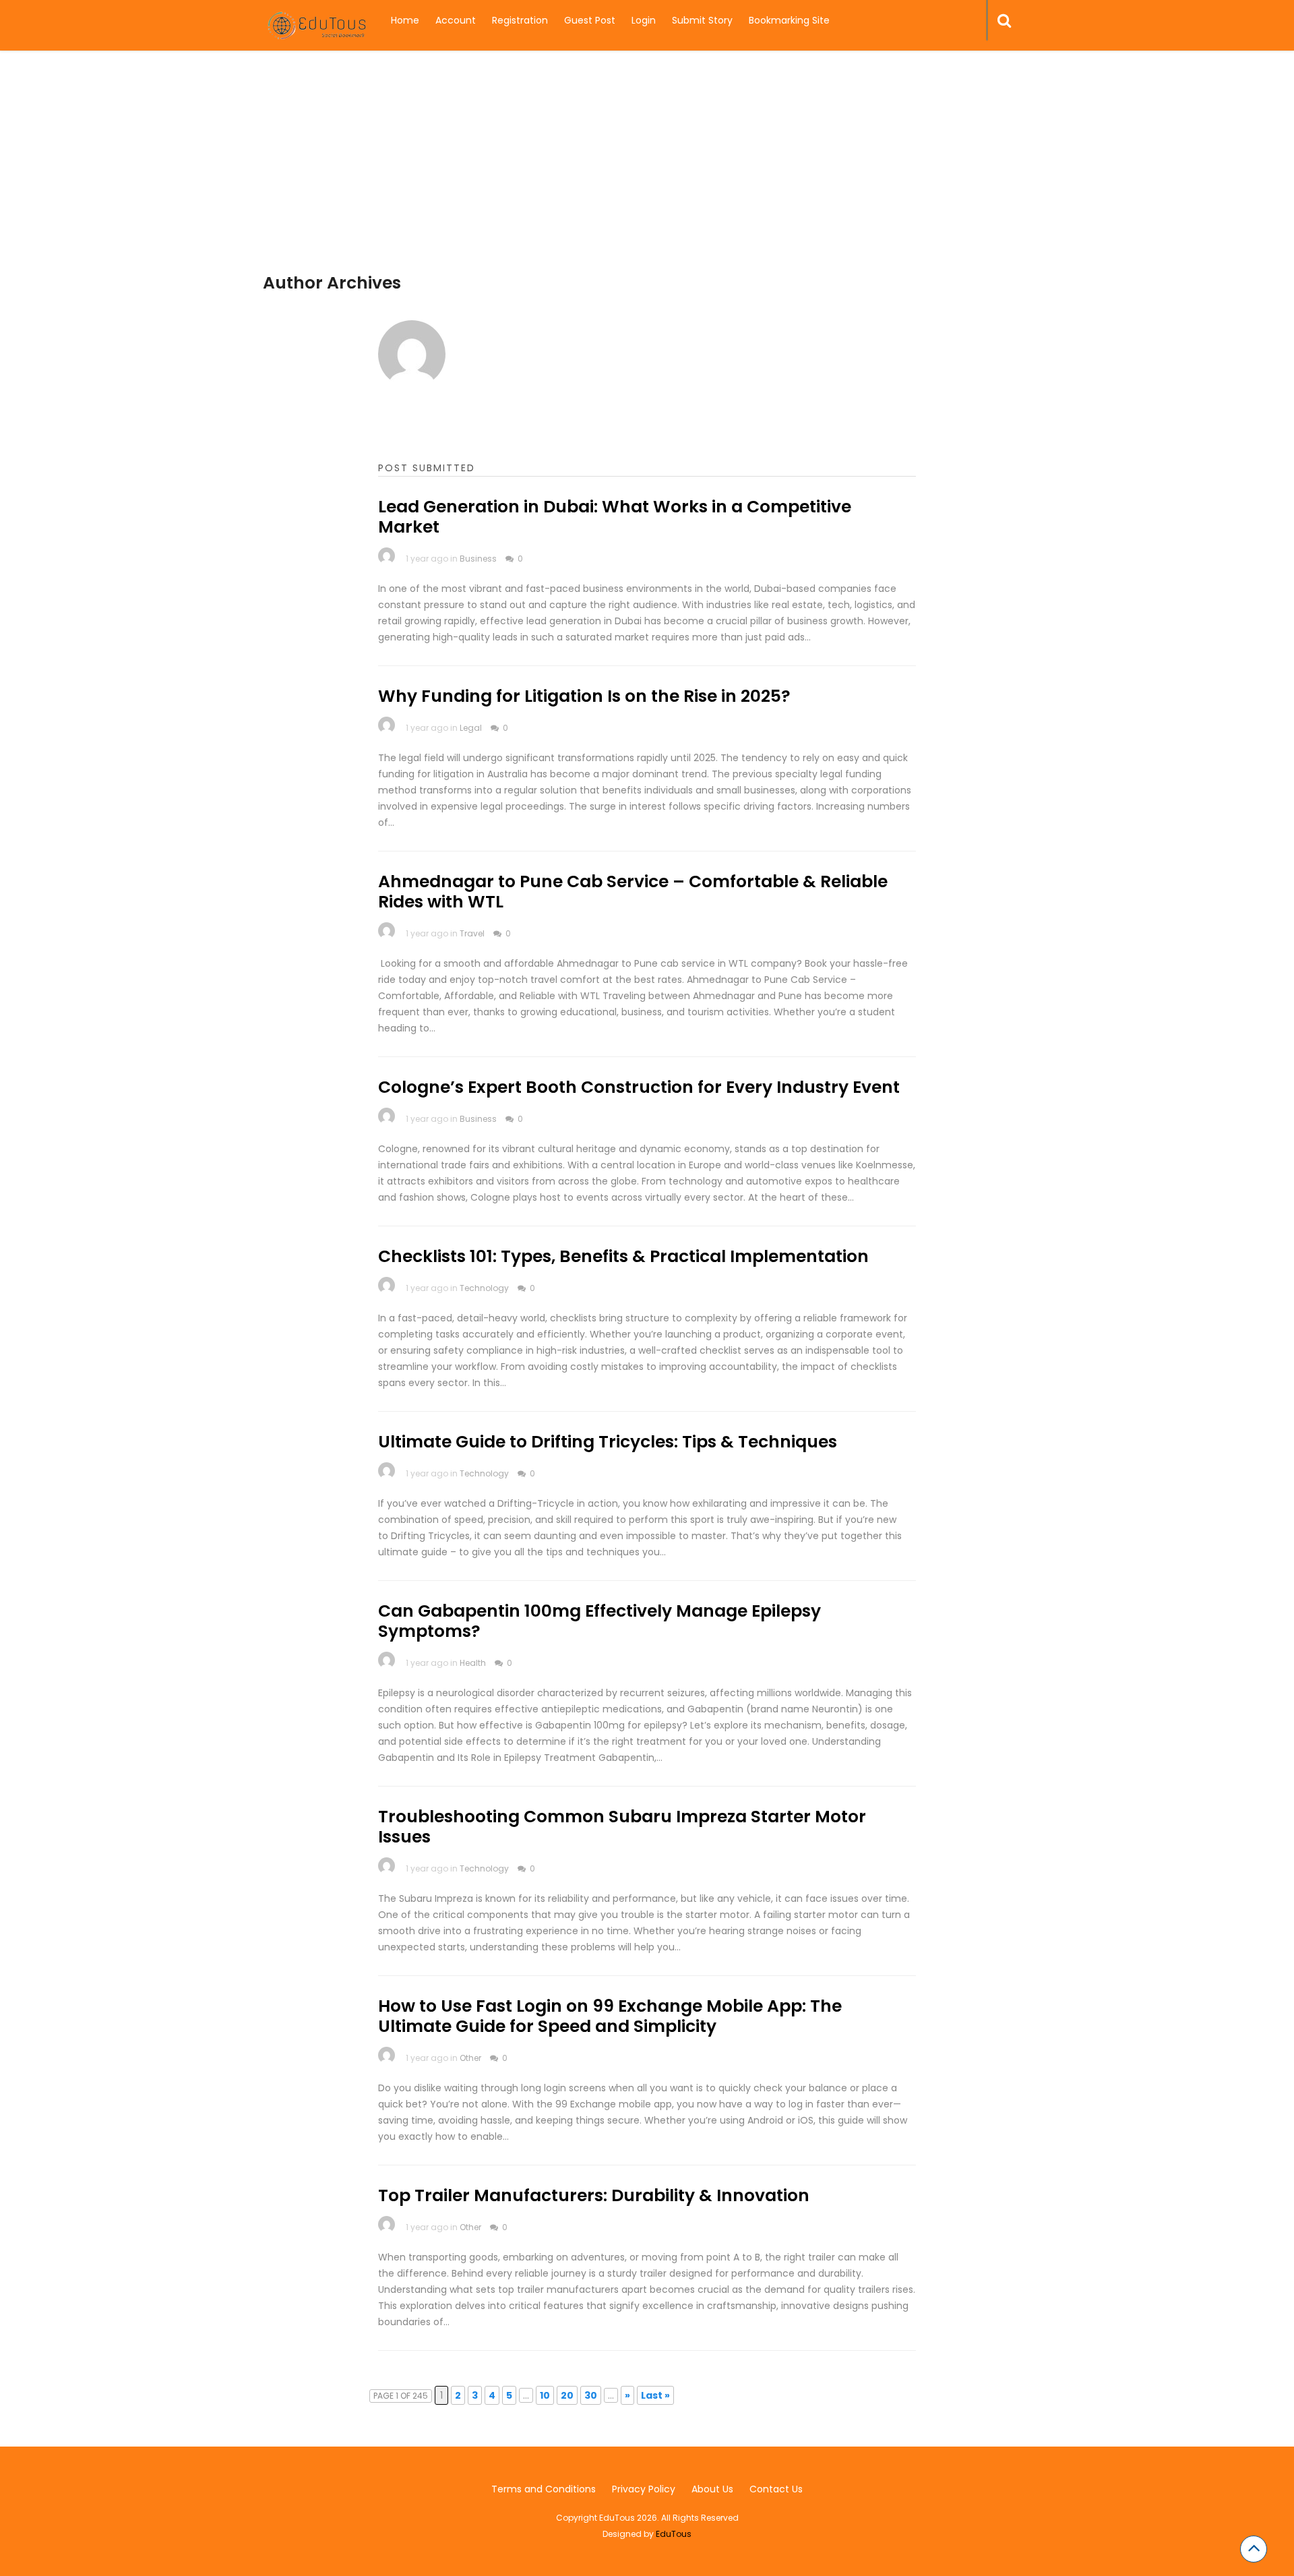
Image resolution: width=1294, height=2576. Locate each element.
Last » (655, 2395)
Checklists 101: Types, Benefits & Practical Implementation (623, 1256)
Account (456, 20)
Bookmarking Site (789, 20)
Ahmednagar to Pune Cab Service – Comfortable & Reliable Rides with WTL (633, 892)
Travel (472, 933)
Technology (484, 1288)
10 (545, 2395)
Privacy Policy (644, 2489)
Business (478, 559)
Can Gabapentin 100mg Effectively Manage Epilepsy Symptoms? (599, 1621)
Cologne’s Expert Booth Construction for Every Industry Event (639, 1087)
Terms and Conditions (544, 2489)
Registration (520, 20)
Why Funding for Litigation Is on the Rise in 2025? (584, 696)
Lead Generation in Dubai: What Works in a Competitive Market (615, 517)
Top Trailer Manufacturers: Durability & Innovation (594, 2195)
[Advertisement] (647, 179)
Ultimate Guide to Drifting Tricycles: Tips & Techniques (608, 1442)
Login (644, 20)
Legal (471, 728)
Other (470, 2058)
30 (591, 2395)
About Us (712, 2489)
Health (473, 1663)
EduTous (674, 2534)
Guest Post (590, 20)
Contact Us (776, 2489)
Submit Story (702, 20)
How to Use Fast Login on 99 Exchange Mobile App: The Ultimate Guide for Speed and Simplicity (610, 2016)
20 (567, 2395)
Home (405, 20)
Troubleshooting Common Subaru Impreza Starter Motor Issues (622, 1827)
